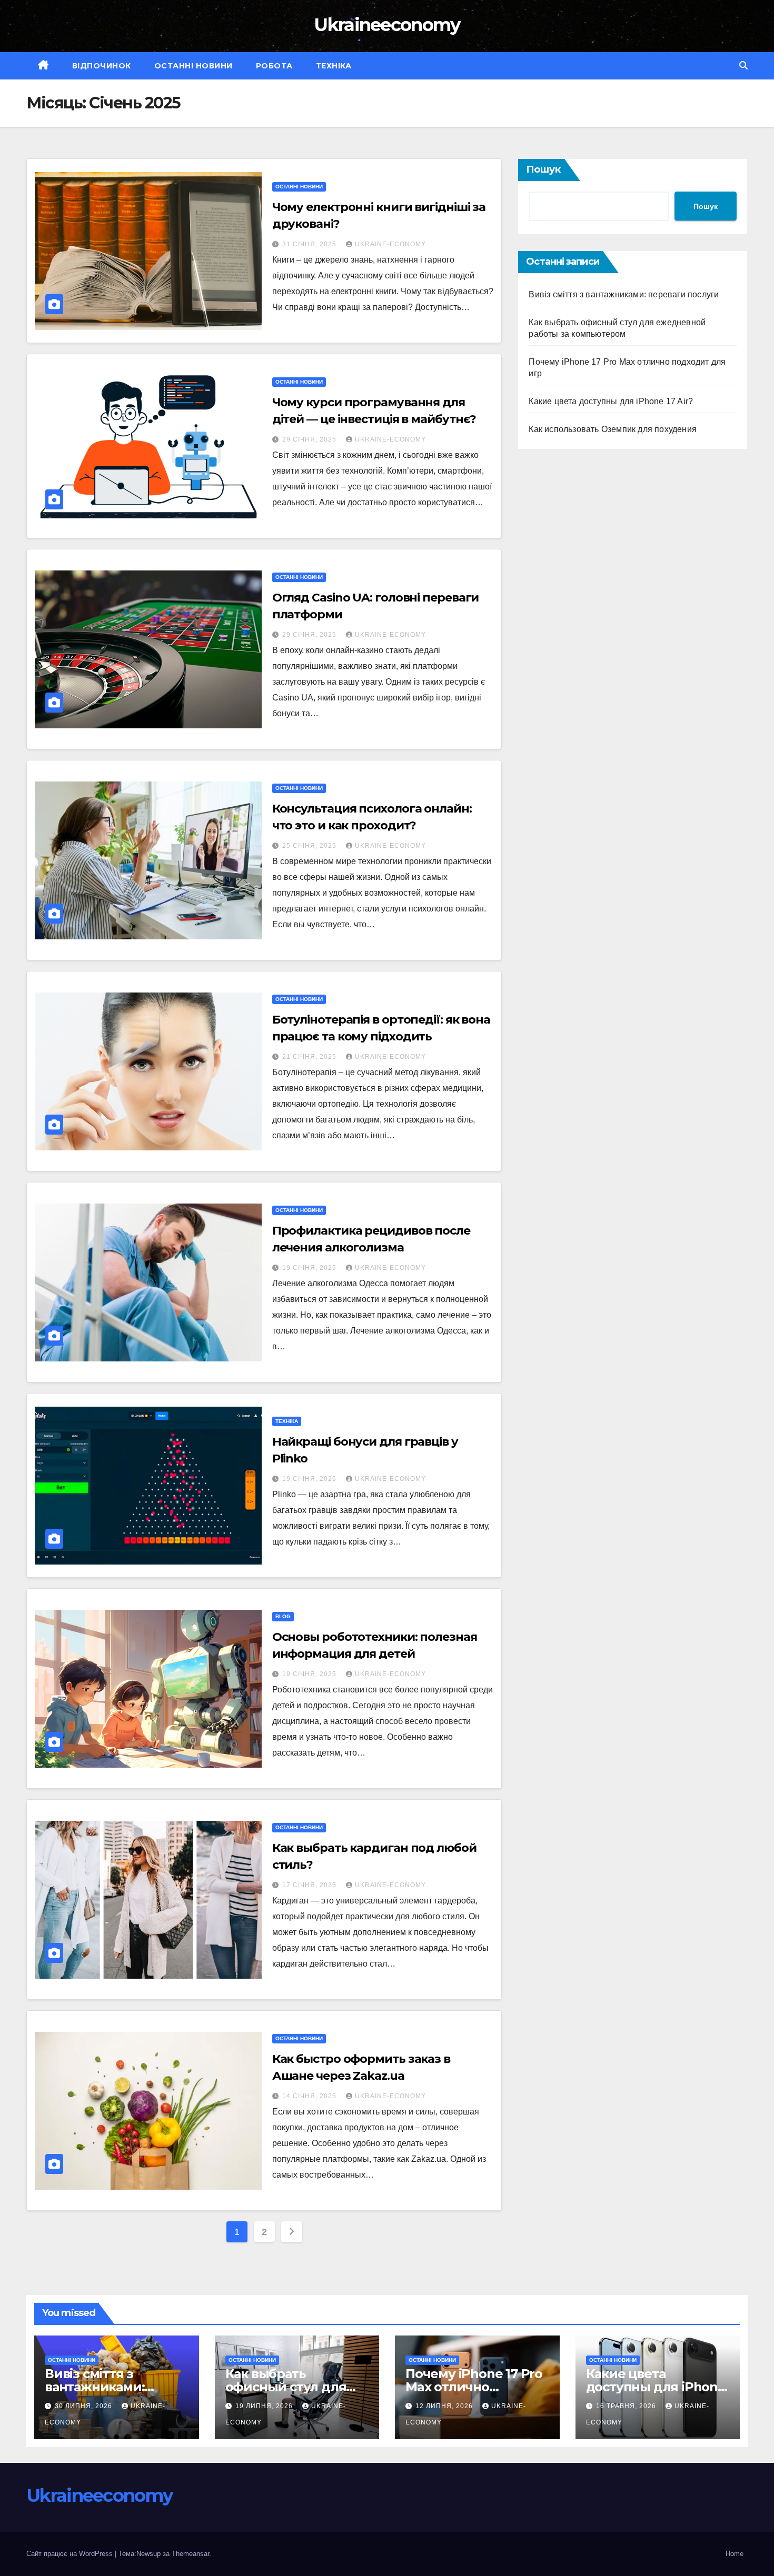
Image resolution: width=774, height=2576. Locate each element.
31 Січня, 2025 (310, 244)
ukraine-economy (390, 244)
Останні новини (193, 66)
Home (735, 2554)
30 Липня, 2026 (85, 2406)
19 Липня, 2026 (265, 2406)
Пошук (543, 169)
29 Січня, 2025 (310, 439)
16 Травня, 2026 (627, 2406)
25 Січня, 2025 (310, 846)
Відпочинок (102, 66)
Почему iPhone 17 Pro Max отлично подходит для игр (474, 2387)
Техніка (334, 66)
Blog (283, 1616)
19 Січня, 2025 (310, 1268)
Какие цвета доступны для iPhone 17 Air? (611, 401)
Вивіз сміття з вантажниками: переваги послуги (624, 294)
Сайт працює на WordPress (71, 2554)
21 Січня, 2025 (310, 1057)
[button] (743, 66)
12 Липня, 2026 (445, 2406)
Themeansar (190, 2554)
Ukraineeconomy (387, 25)
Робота (274, 66)
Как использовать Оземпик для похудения (613, 429)
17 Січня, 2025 (310, 1885)
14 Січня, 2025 (310, 2096)
